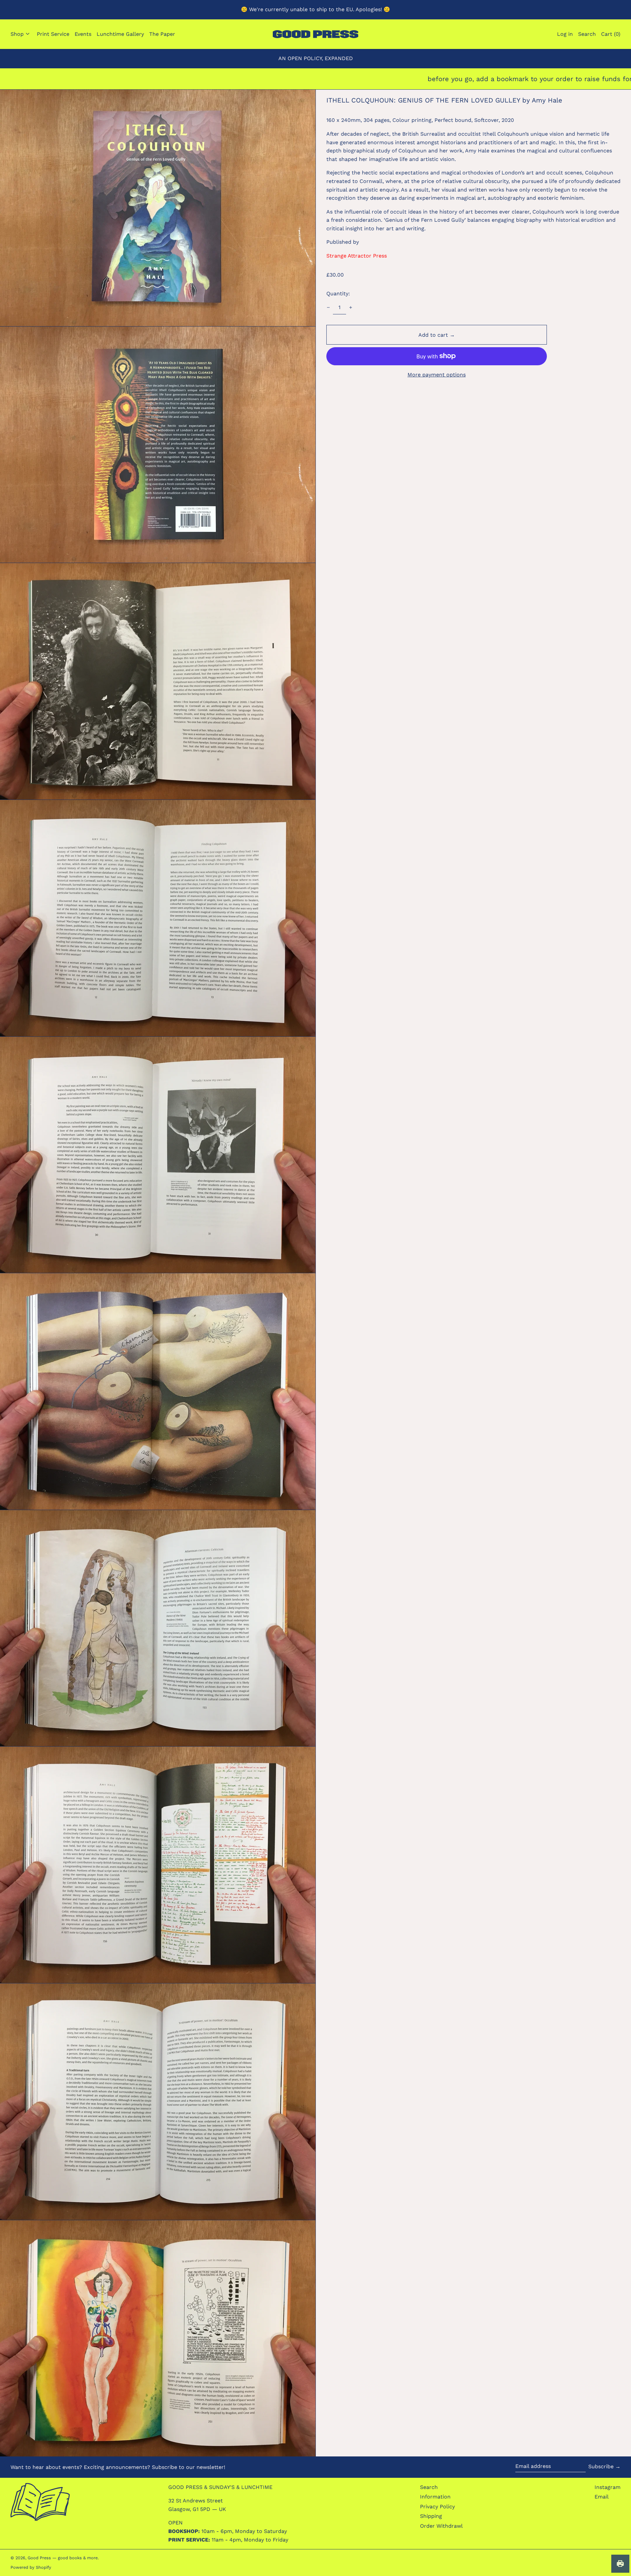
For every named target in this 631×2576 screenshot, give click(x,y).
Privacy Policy (437, 2507)
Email (602, 2497)
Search (429, 2487)
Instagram (608, 2487)
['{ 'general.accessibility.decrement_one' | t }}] (328, 307)
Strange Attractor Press (357, 256)
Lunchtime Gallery (120, 34)
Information (435, 2497)
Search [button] (587, 34)
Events (83, 34)
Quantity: (338, 294)
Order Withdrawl (441, 2526)
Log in (565, 34)
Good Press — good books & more (63, 2558)
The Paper (162, 34)
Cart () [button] (611, 34)
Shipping (431, 2516)
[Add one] (351, 307)
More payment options (437, 375)
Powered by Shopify (31, 2567)
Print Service (53, 34)
